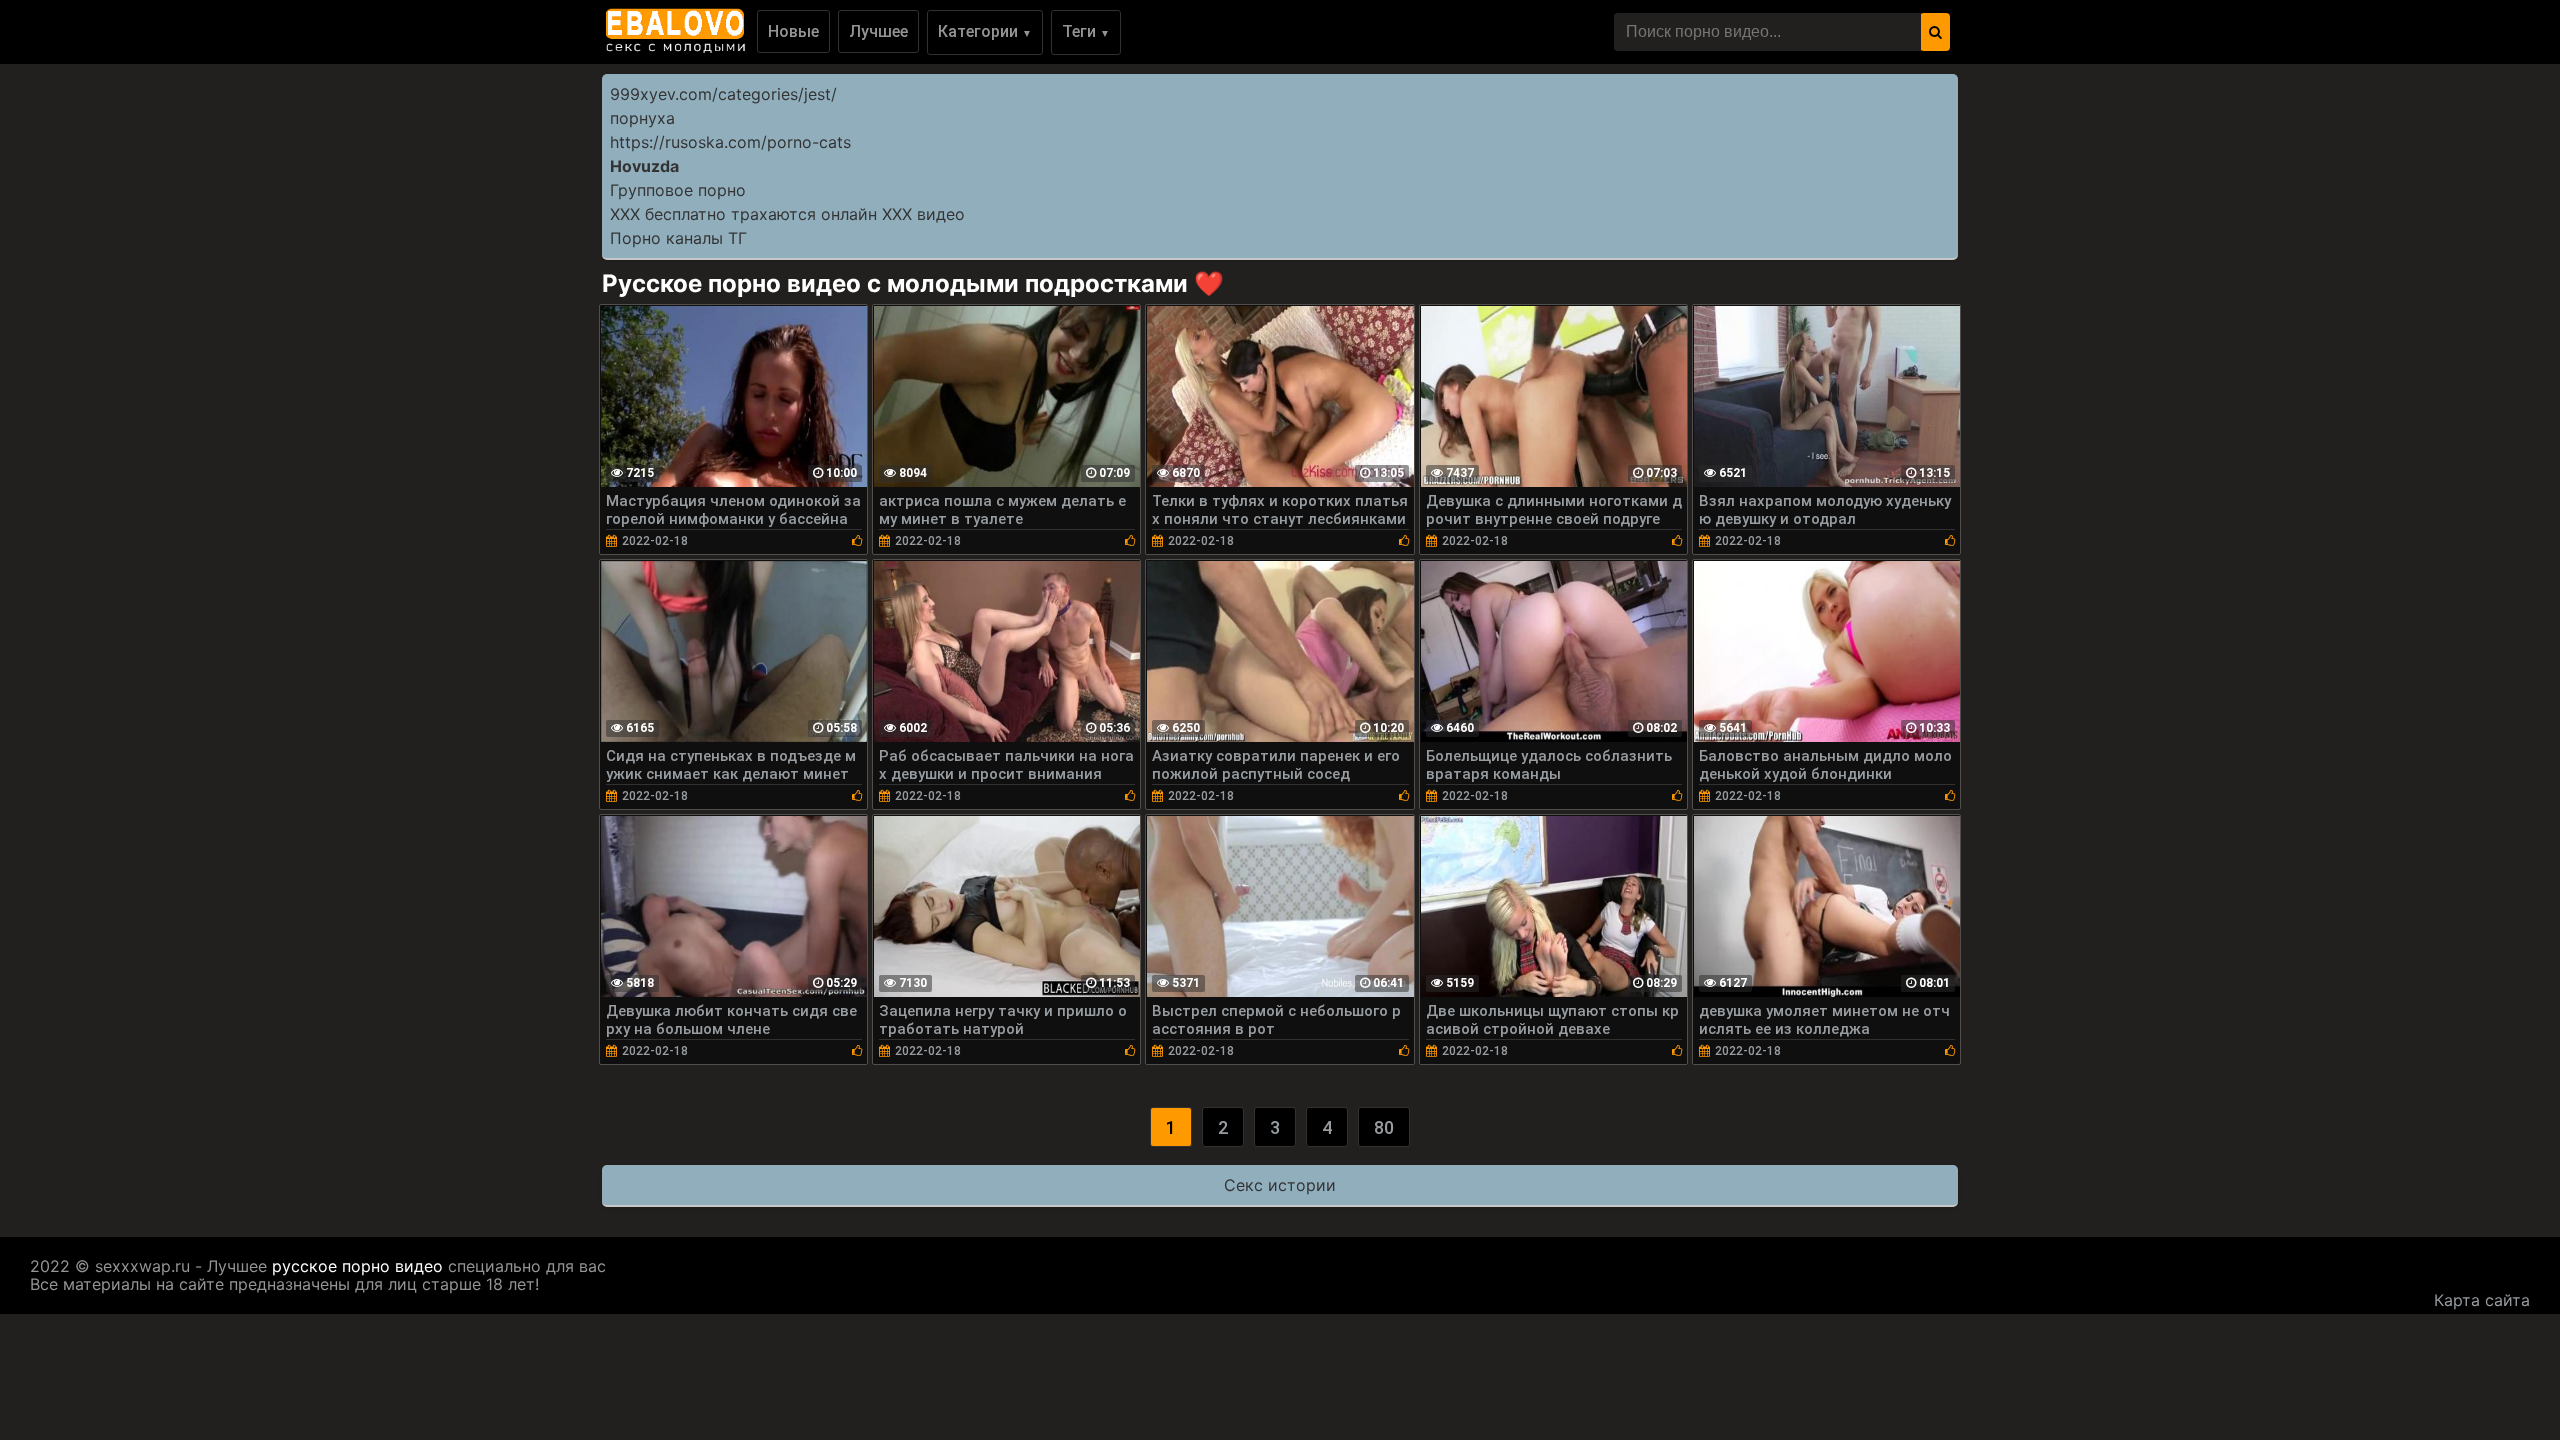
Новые (793, 31)
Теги (1086, 31)
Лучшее (878, 31)
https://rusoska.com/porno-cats (730, 142)
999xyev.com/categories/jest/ (723, 94)
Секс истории (1280, 1185)
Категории (985, 31)
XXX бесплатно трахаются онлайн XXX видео (787, 214)
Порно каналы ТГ (678, 238)
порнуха (642, 118)
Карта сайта (2482, 1300)
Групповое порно (678, 190)
